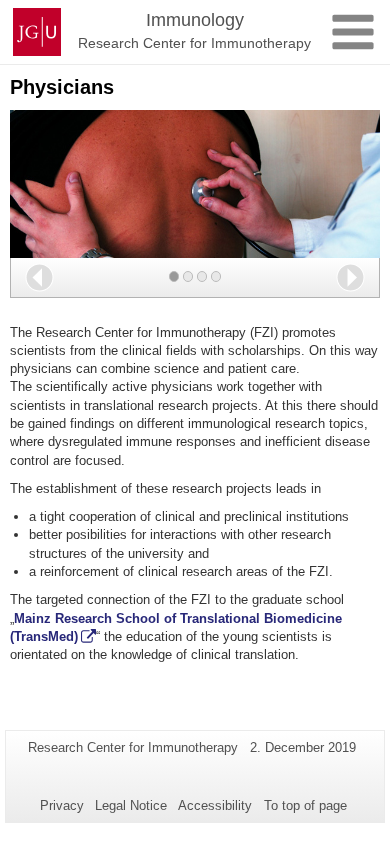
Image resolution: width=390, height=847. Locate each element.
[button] (39, 277)
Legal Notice (131, 805)
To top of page (305, 805)
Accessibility (215, 805)
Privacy (62, 805)
